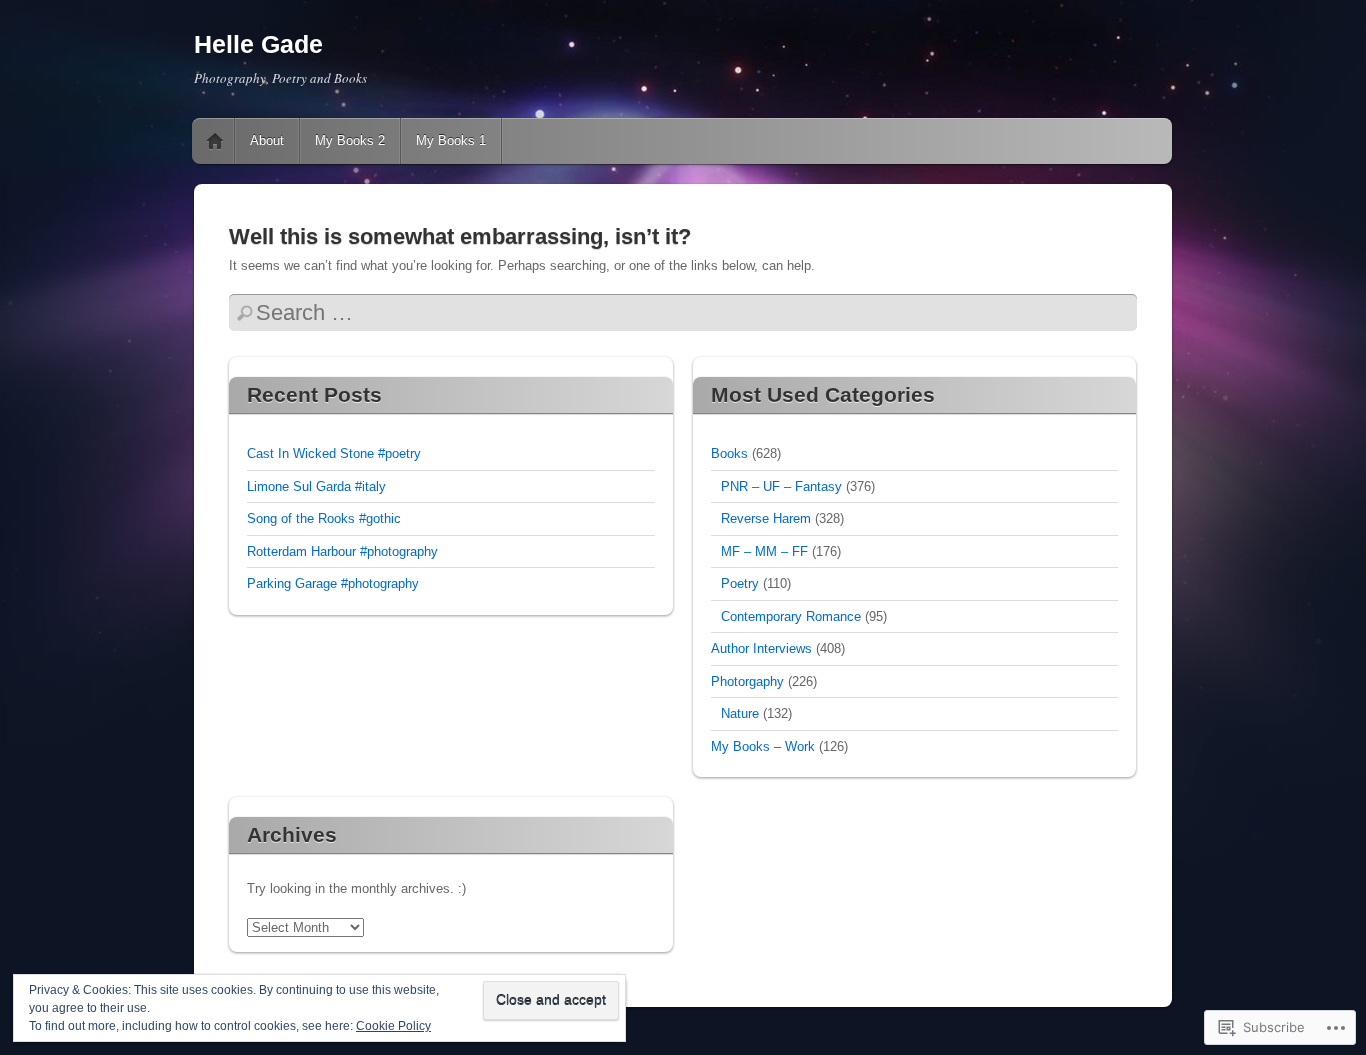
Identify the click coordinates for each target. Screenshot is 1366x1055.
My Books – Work (763, 746)
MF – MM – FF (764, 551)
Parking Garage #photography (333, 583)
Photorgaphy (747, 681)
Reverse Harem (766, 518)
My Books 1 (451, 140)
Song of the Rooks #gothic (324, 518)
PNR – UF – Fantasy (781, 486)
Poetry (740, 583)
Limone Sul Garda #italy (316, 486)
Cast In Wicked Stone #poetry (334, 453)
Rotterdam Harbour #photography (342, 551)
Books (729, 453)
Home (215, 141)
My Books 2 (350, 140)
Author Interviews (761, 648)
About (267, 140)
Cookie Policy (393, 1026)
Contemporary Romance (791, 616)
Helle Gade (258, 44)
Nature (740, 713)
